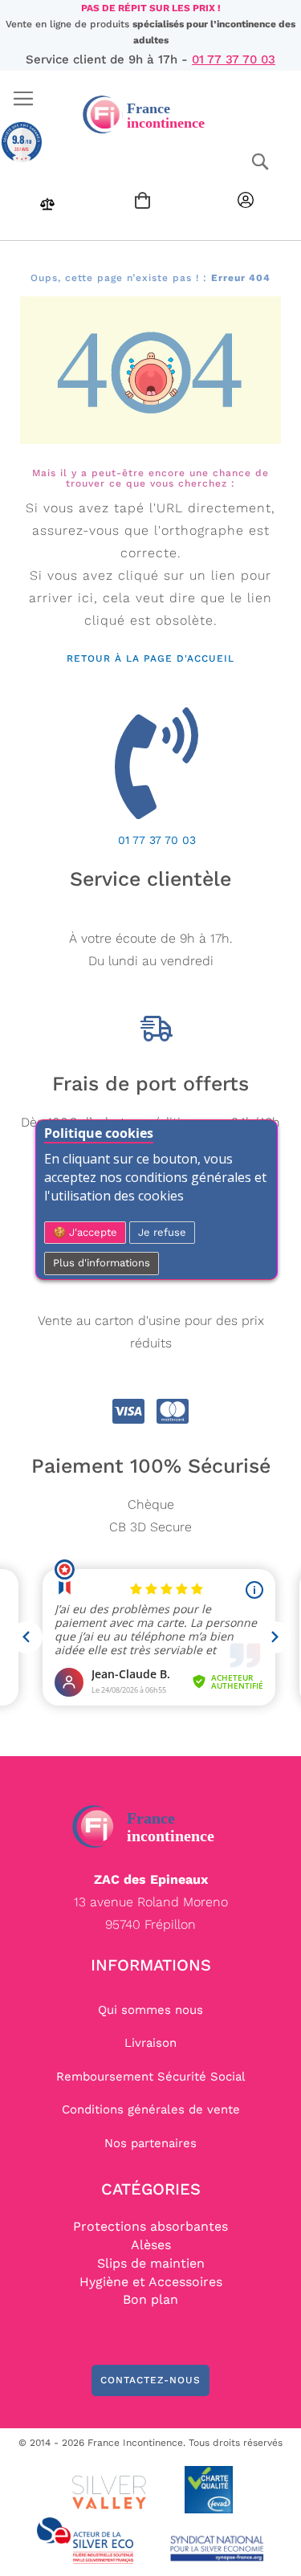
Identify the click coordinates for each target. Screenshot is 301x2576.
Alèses (151, 2245)
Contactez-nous (150, 2380)
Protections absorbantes (150, 2226)
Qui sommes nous (150, 2010)
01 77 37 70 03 (234, 59)
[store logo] (150, 114)
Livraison (150, 2043)
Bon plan (150, 2299)
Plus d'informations (102, 1263)
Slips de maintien (151, 2263)
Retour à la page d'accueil (150, 658)
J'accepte (92, 1232)
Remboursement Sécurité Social (151, 2077)
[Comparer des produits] (47, 208)
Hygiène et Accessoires (151, 2282)
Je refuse (162, 1232)
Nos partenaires (150, 2143)
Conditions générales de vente (151, 2109)
